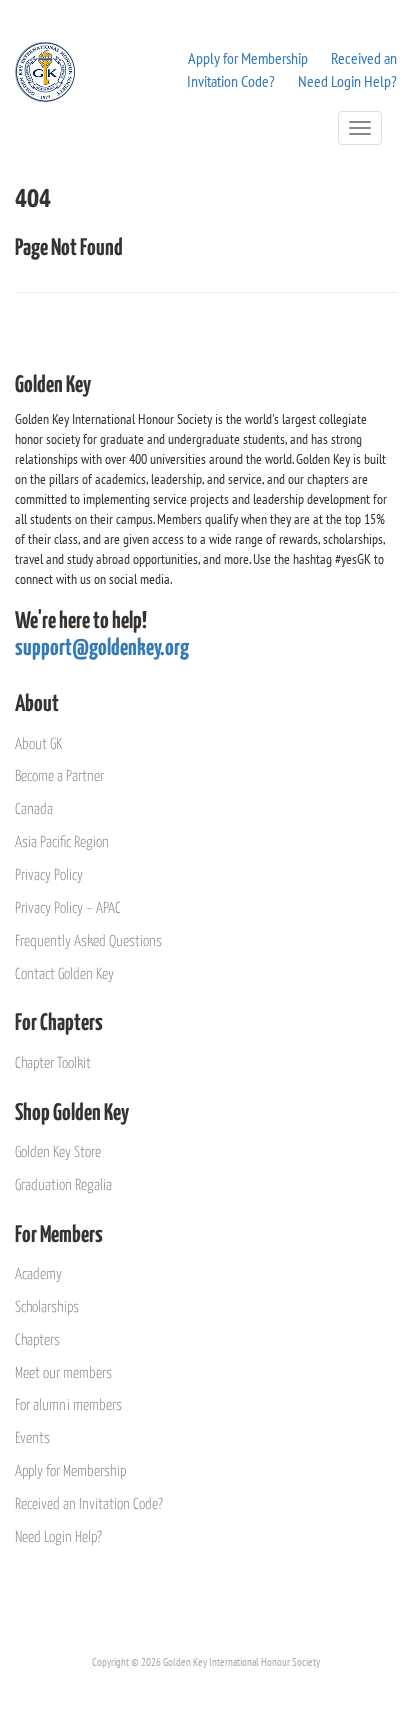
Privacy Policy (49, 875)
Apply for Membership (248, 58)
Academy (38, 1274)
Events (32, 1438)
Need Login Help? (347, 81)
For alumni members (68, 1405)
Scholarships (47, 1307)
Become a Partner (59, 776)
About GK (38, 744)
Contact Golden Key (64, 974)
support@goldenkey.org (102, 648)
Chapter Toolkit (53, 1063)
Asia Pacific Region (62, 842)
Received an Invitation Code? (89, 1504)
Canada (34, 809)
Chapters (37, 1340)
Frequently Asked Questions (88, 941)
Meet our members (63, 1373)
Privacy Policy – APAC (68, 908)
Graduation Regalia (63, 1185)
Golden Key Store (58, 1152)
